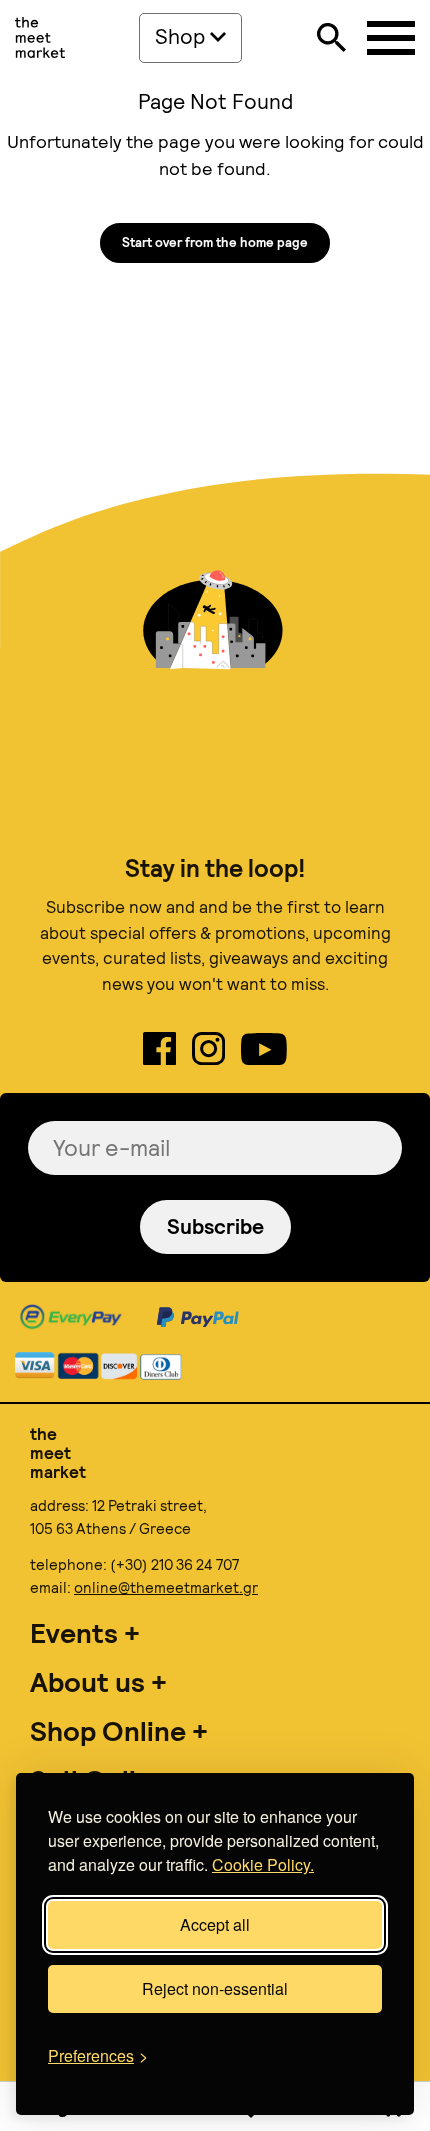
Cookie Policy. (263, 1864)
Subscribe (215, 1226)
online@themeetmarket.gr (166, 1588)
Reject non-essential (215, 1988)
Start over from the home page (215, 242)
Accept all (215, 1924)
